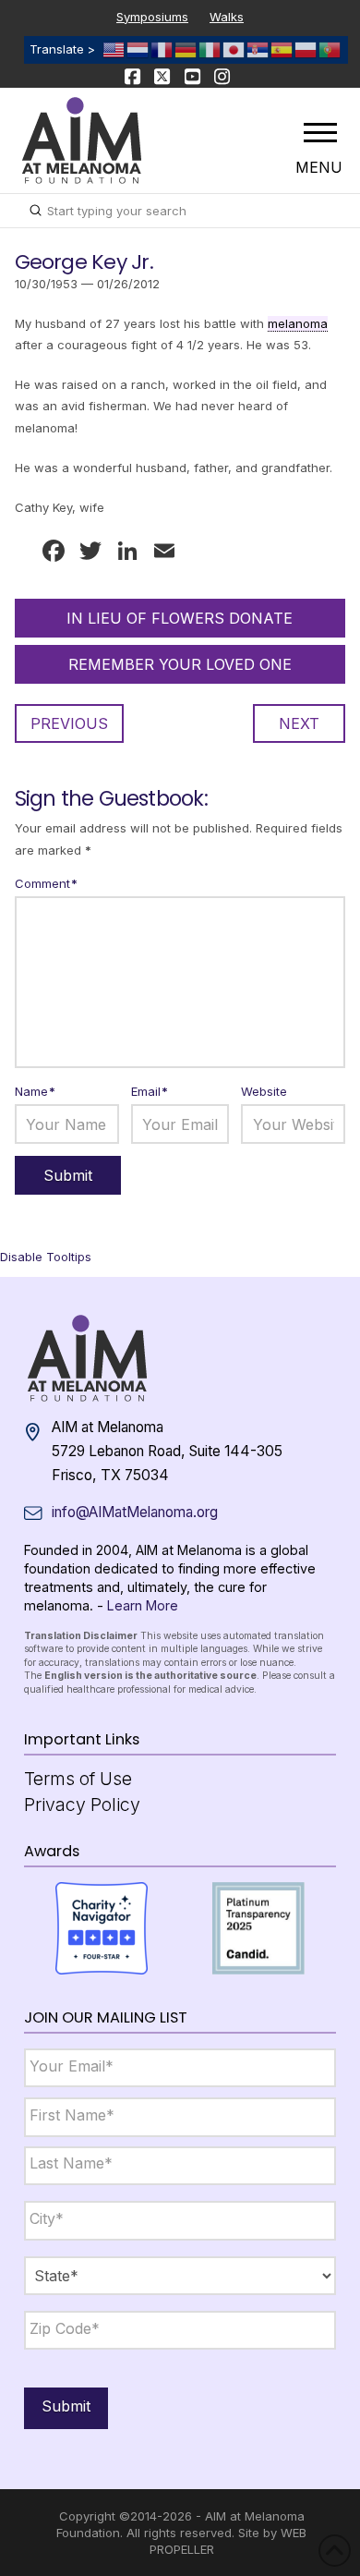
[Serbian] (258, 49)
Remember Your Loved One (180, 664)
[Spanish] (282, 49)
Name (36, 1091)
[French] (162, 49)
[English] (114, 49)
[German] (186, 49)
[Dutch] (138, 49)
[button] (320, 132)
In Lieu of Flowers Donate (180, 618)
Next (299, 723)
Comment (47, 883)
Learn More (143, 1605)
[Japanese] (234, 49)
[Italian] (210, 49)
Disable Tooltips (46, 1257)
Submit (66, 2406)
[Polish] (306, 49)
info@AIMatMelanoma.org (135, 1512)
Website (264, 1091)
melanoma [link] (298, 323)
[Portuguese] (330, 49)
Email (150, 1091)
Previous (69, 723)
